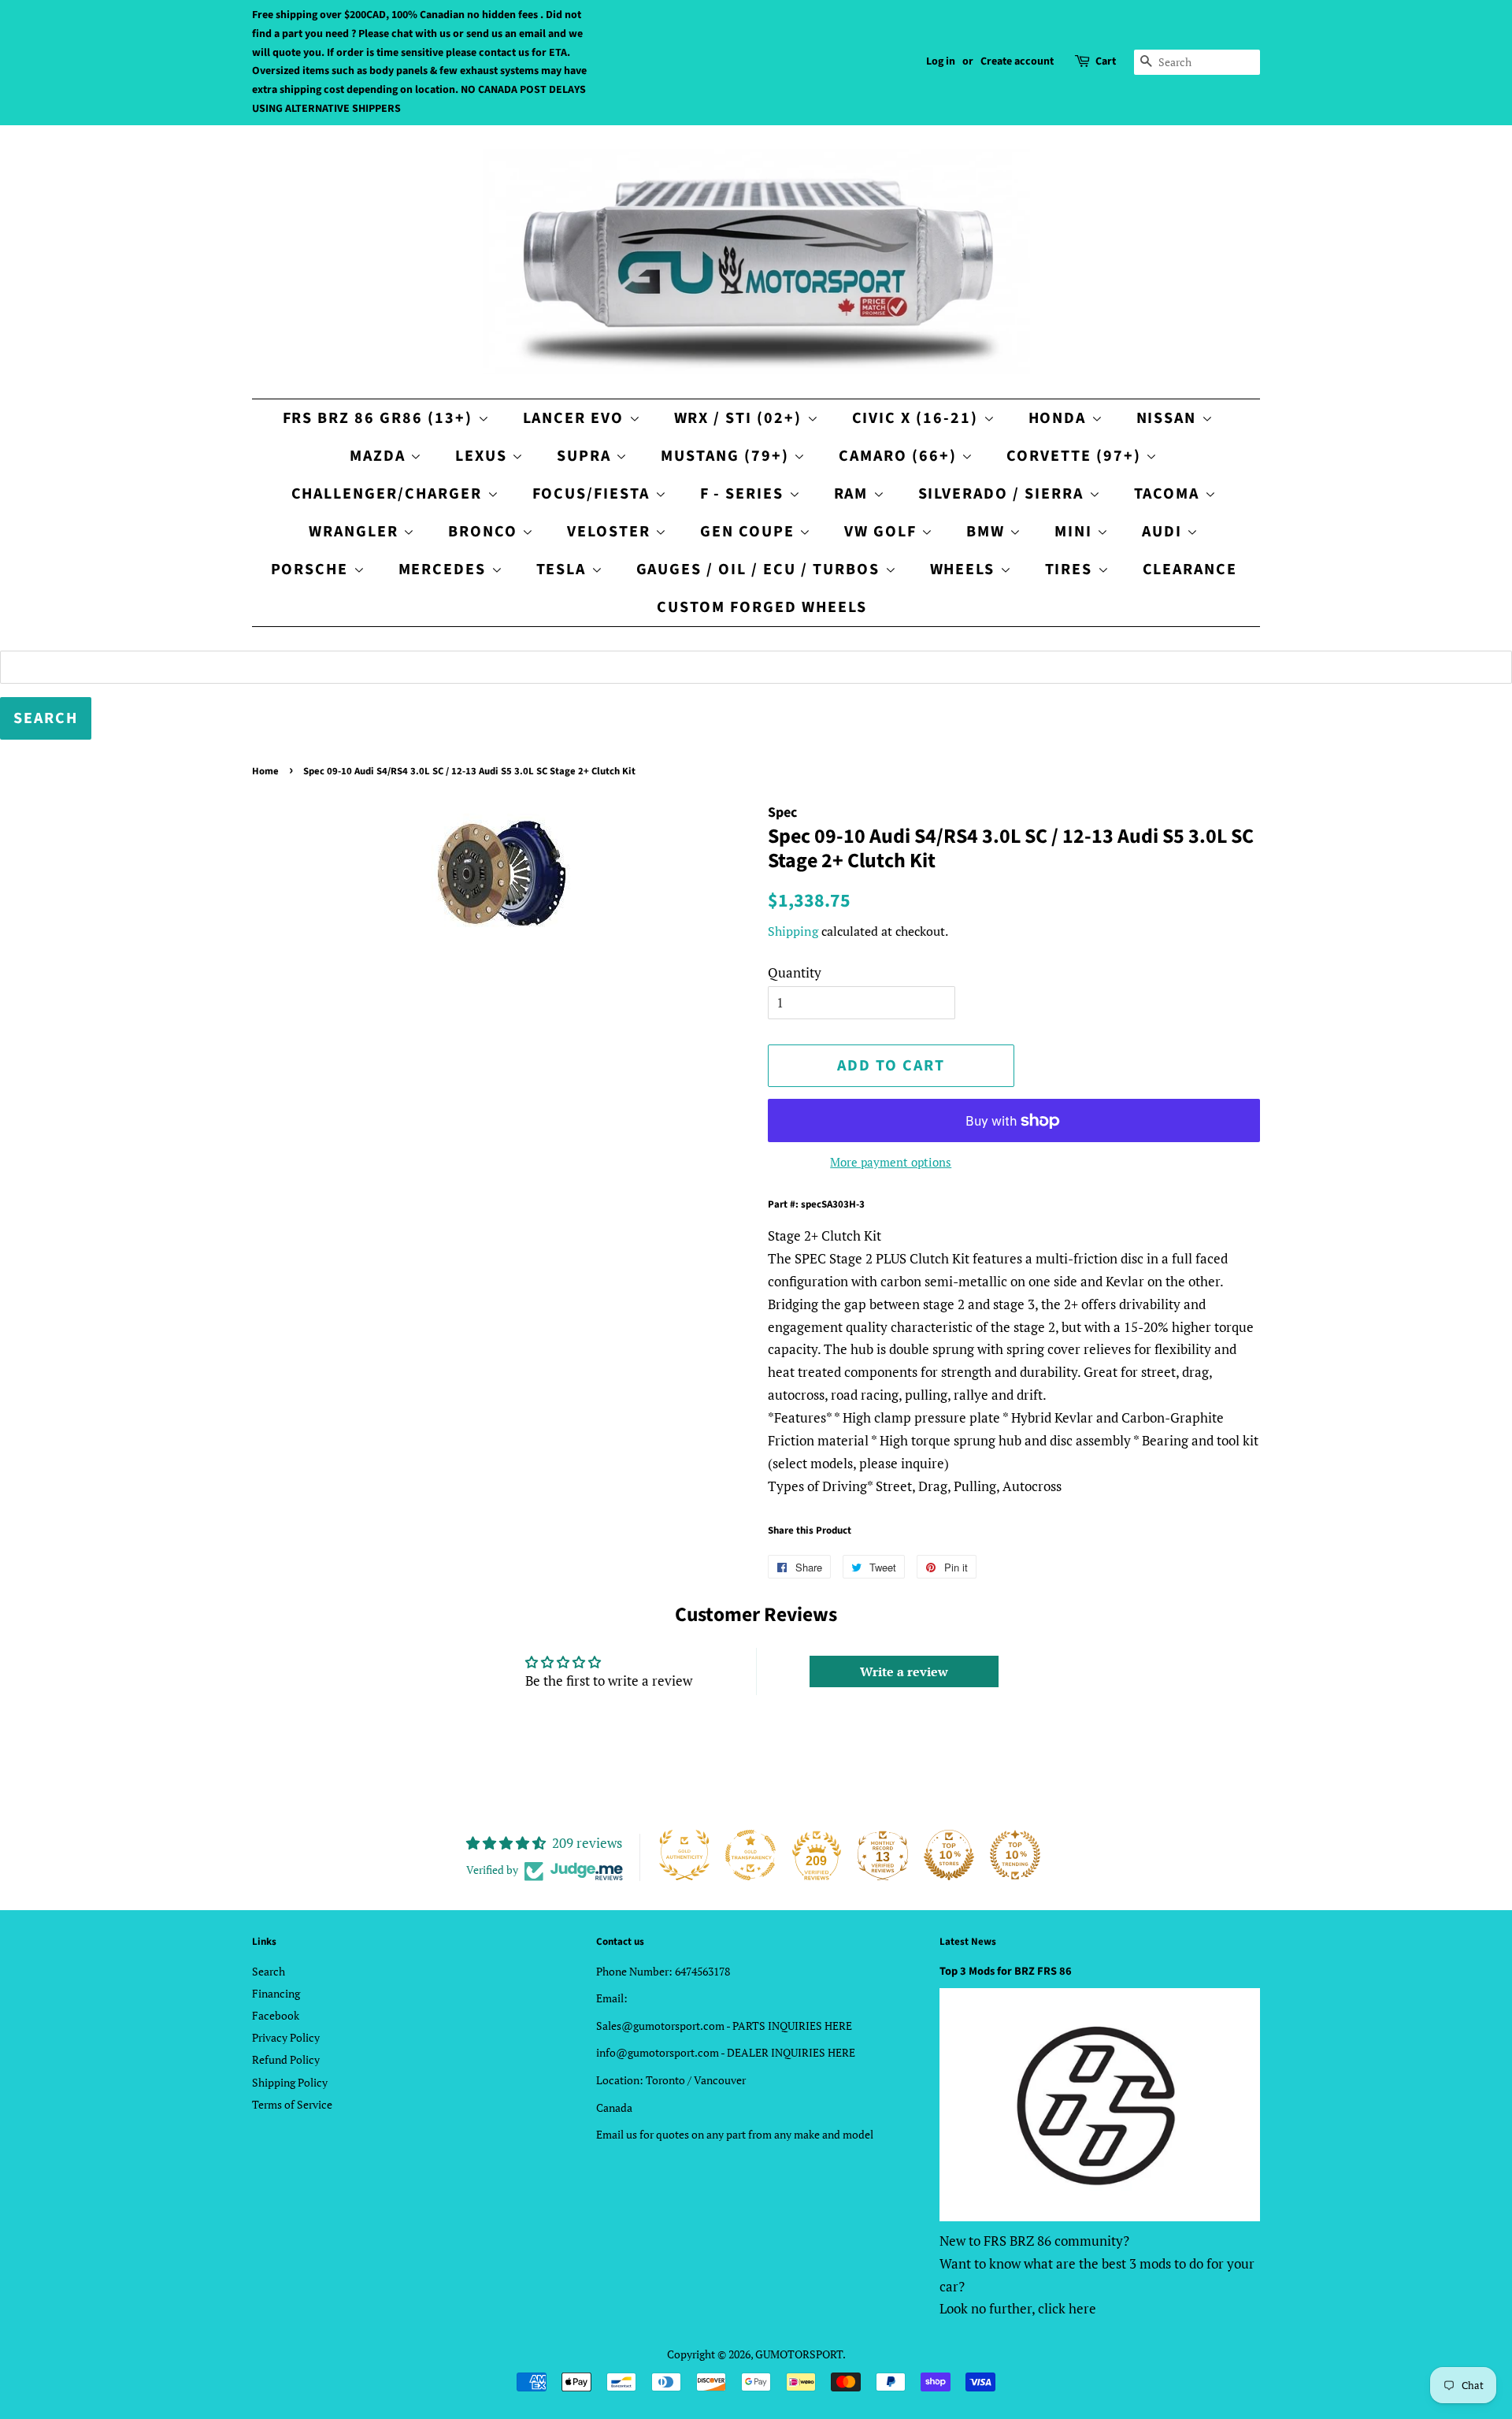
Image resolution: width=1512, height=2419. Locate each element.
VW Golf (883, 532)
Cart (1106, 61)
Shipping (793, 931)
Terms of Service (292, 2104)
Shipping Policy (290, 2082)
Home (265, 771)
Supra (586, 456)
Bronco (485, 532)
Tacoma (1169, 494)
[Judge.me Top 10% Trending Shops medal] (1015, 1855)
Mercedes (445, 570)
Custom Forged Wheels (762, 607)
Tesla (564, 570)
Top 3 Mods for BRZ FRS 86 (1006, 1971)
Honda (1060, 418)
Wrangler (356, 532)
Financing (276, 1993)
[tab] (1014, 1236)
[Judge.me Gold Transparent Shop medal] (750, 1855)
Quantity (795, 972)
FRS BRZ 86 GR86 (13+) (380, 418)
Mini (1076, 532)
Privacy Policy (286, 2037)
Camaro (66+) (900, 456)
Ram (854, 494)
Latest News (968, 1942)
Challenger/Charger (389, 494)
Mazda (380, 456)
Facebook (276, 2015)
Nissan (1169, 418)
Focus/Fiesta (594, 494)
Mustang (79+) (727, 456)
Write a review (904, 1671)
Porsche (312, 570)
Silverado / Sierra (1004, 494)
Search (269, 1971)
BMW (988, 532)
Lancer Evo (576, 418)
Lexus (484, 456)
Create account (1017, 61)
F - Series (745, 494)
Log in (941, 61)
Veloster (611, 532)
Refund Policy (286, 2059)
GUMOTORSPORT (799, 2354)
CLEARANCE (1190, 570)
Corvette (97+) (1076, 456)
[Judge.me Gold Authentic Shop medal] (684, 1855)
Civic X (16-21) (918, 418)
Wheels (965, 570)
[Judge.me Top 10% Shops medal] (949, 1855)
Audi (1164, 532)
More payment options (891, 1162)
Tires (1071, 570)
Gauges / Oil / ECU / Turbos (761, 570)
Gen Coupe (750, 532)
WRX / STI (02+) (741, 418)
